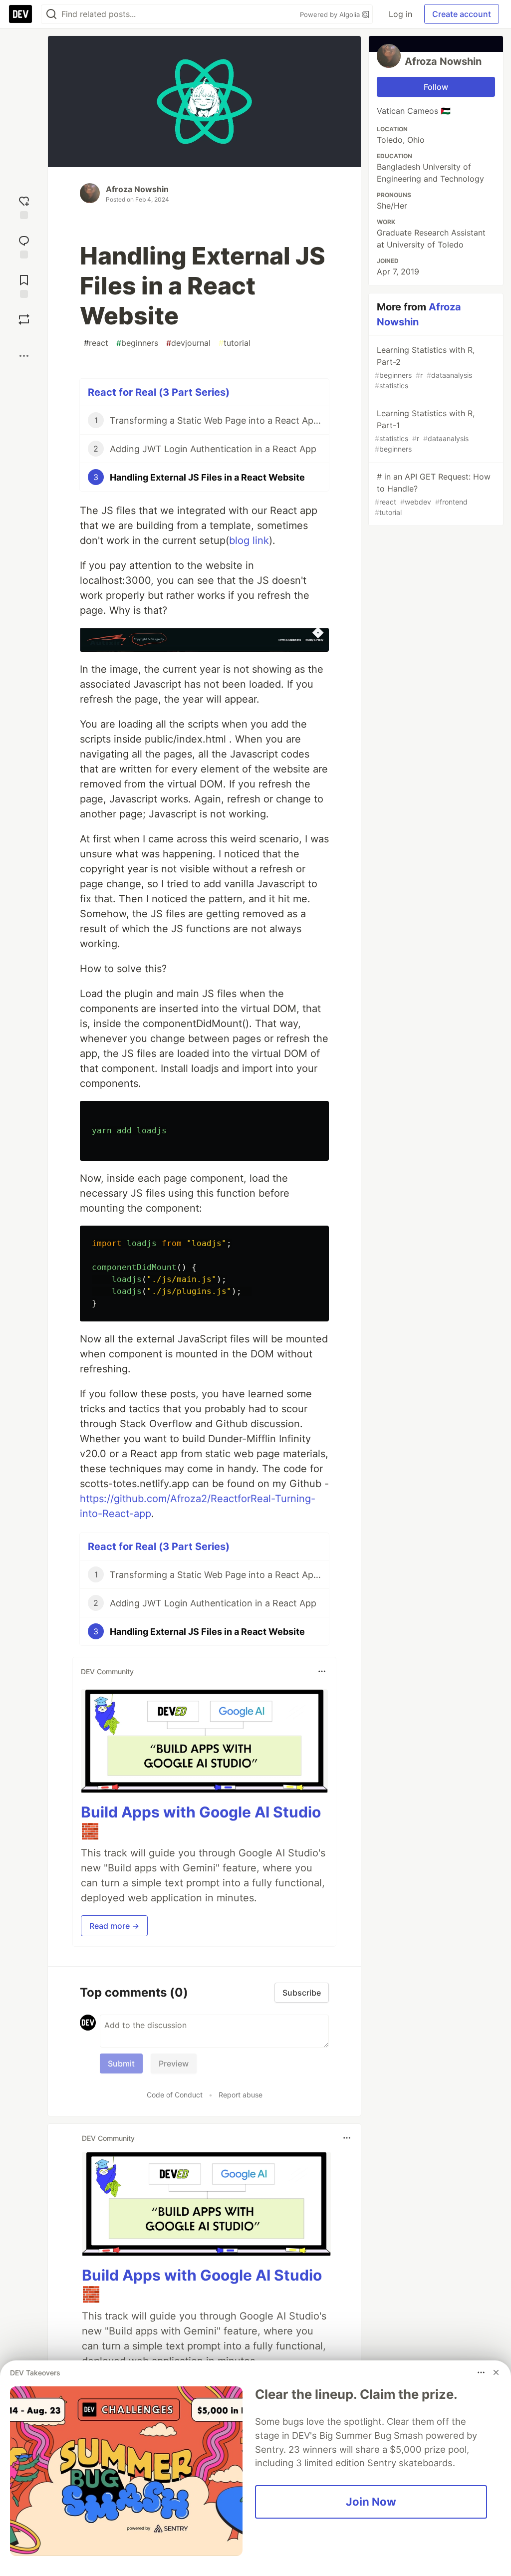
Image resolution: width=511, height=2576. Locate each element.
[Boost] (24, 319)
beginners (137, 343)
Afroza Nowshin (137, 189)
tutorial (235, 343)
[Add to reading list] (24, 285)
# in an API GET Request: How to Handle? (433, 494)
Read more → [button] (114, 1926)
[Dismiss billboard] (496, 2372)
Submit (121, 2063)
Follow (436, 87)
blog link (249, 540)
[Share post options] (24, 356)
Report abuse (241, 2095)
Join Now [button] (371, 2502)
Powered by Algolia (331, 14)
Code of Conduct (175, 2095)
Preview (174, 2063)
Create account (462, 14)
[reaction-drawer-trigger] (24, 206)
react (96, 343)
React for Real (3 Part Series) (159, 392)
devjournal (188, 343)
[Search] (51, 14)
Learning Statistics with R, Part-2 (425, 367)
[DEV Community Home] (20, 14)
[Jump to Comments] (24, 246)
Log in (400, 14)
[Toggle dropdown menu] (322, 1671)
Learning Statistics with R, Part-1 (425, 431)
